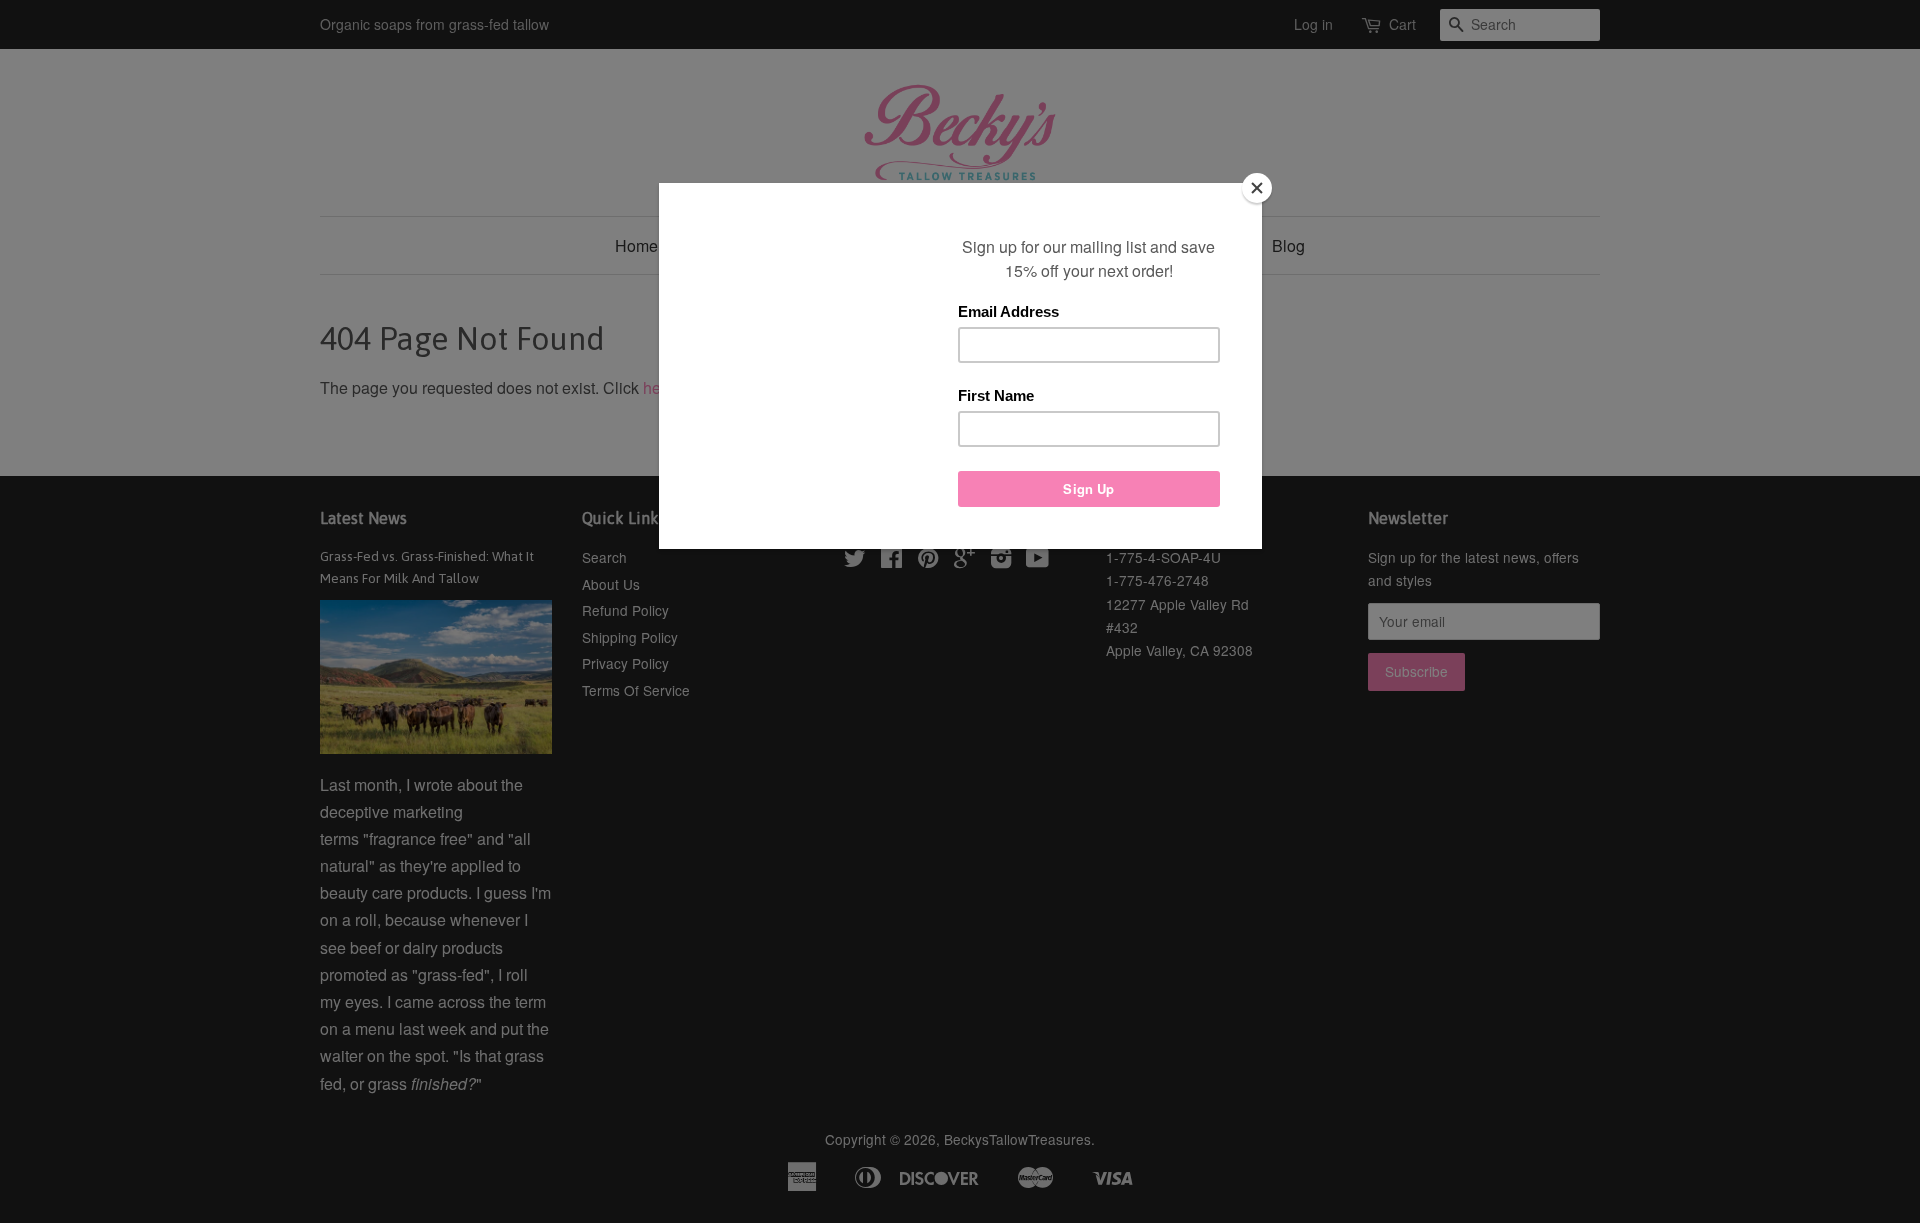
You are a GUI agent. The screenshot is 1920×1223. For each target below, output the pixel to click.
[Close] (1257, 188)
